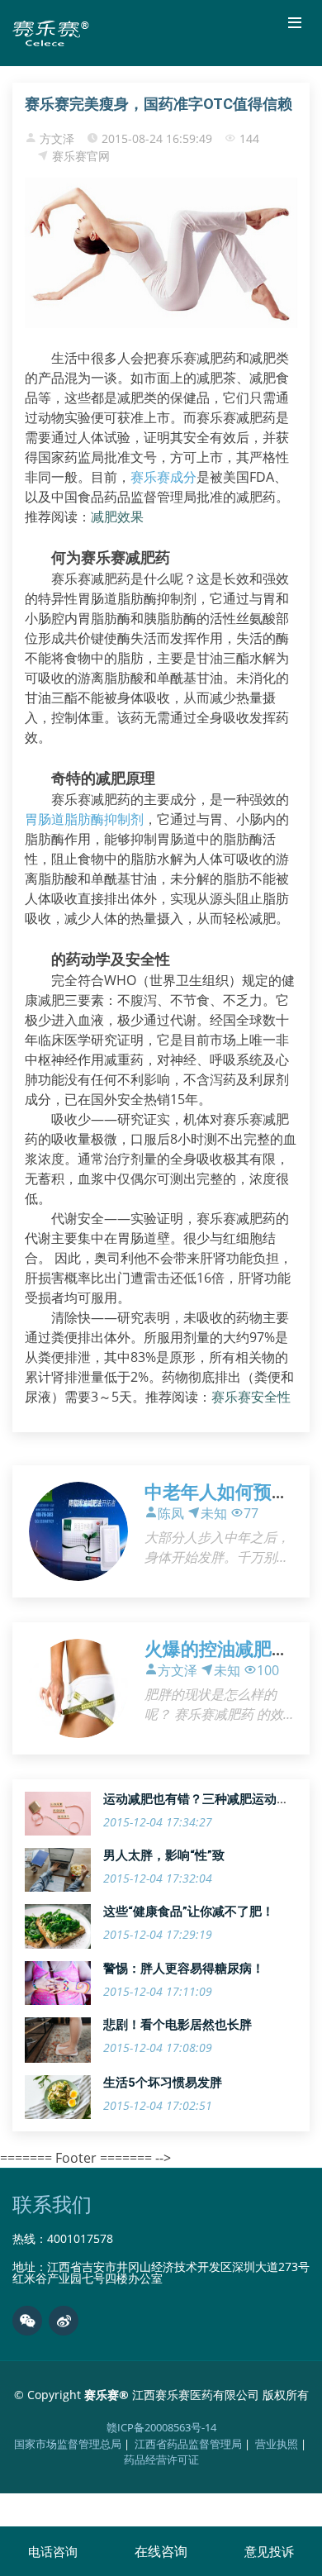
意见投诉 (269, 2551)
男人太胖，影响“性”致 (164, 1855)
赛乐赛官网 (81, 156)
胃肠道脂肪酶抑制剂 (84, 819)
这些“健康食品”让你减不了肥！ (189, 1912)
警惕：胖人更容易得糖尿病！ (184, 1969)
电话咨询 (53, 2551)
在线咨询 (161, 2551)
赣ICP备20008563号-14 (161, 2427)
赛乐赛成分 (163, 477)
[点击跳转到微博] (64, 2321)
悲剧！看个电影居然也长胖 (178, 2025)
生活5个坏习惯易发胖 (163, 2083)
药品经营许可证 (161, 2459)
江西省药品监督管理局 (188, 2444)
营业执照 (277, 2444)
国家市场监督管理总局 (68, 2444)
